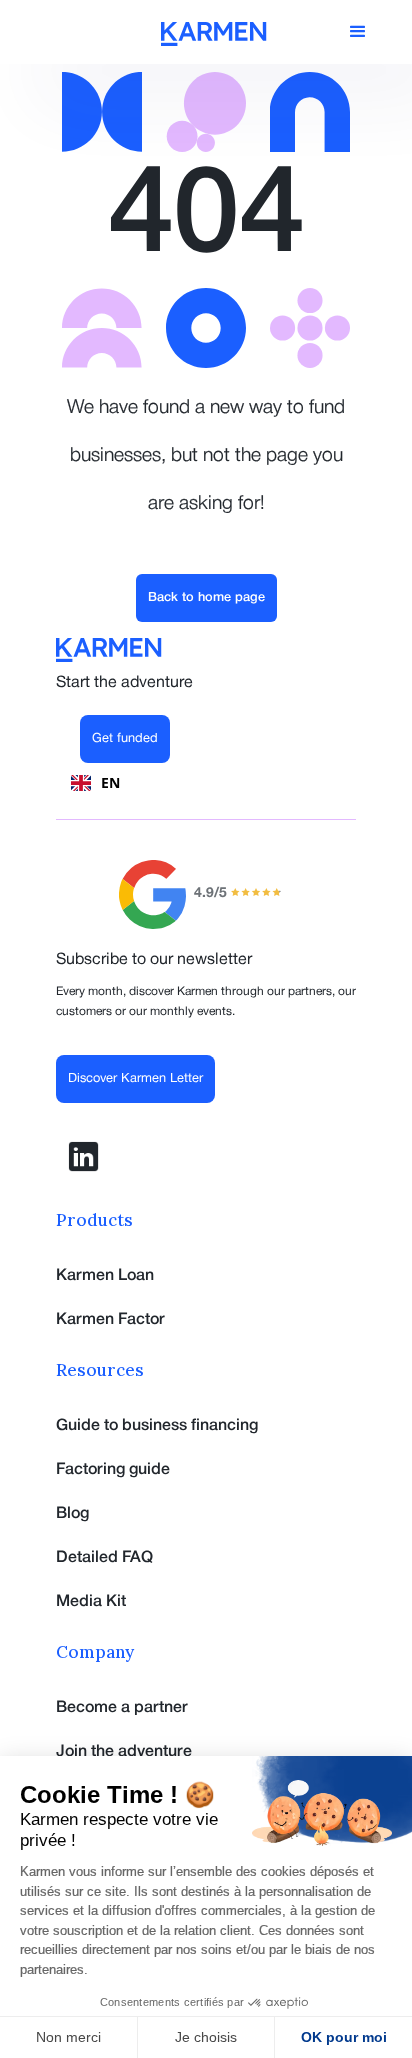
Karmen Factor (110, 1320)
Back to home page (206, 597)
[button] (358, 32)
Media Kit (91, 1602)
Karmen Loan (105, 1276)
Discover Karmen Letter (135, 1079)
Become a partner (122, 1708)
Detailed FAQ (104, 1558)
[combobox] (95, 783)
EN (110, 782)
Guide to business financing (157, 1426)
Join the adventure (124, 1752)
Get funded (125, 739)
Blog (72, 1514)
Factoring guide (113, 1470)
